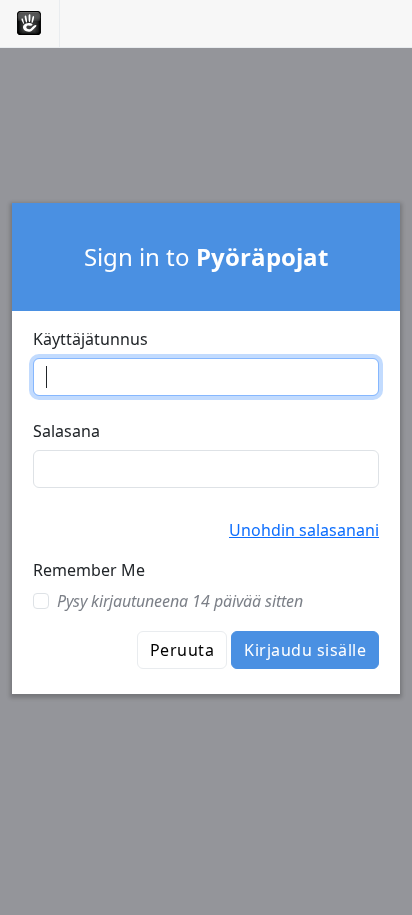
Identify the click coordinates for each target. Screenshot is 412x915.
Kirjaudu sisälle (305, 650)
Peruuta (182, 650)
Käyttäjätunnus (90, 339)
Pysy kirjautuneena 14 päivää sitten (180, 601)
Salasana (66, 431)
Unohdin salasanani (304, 530)
